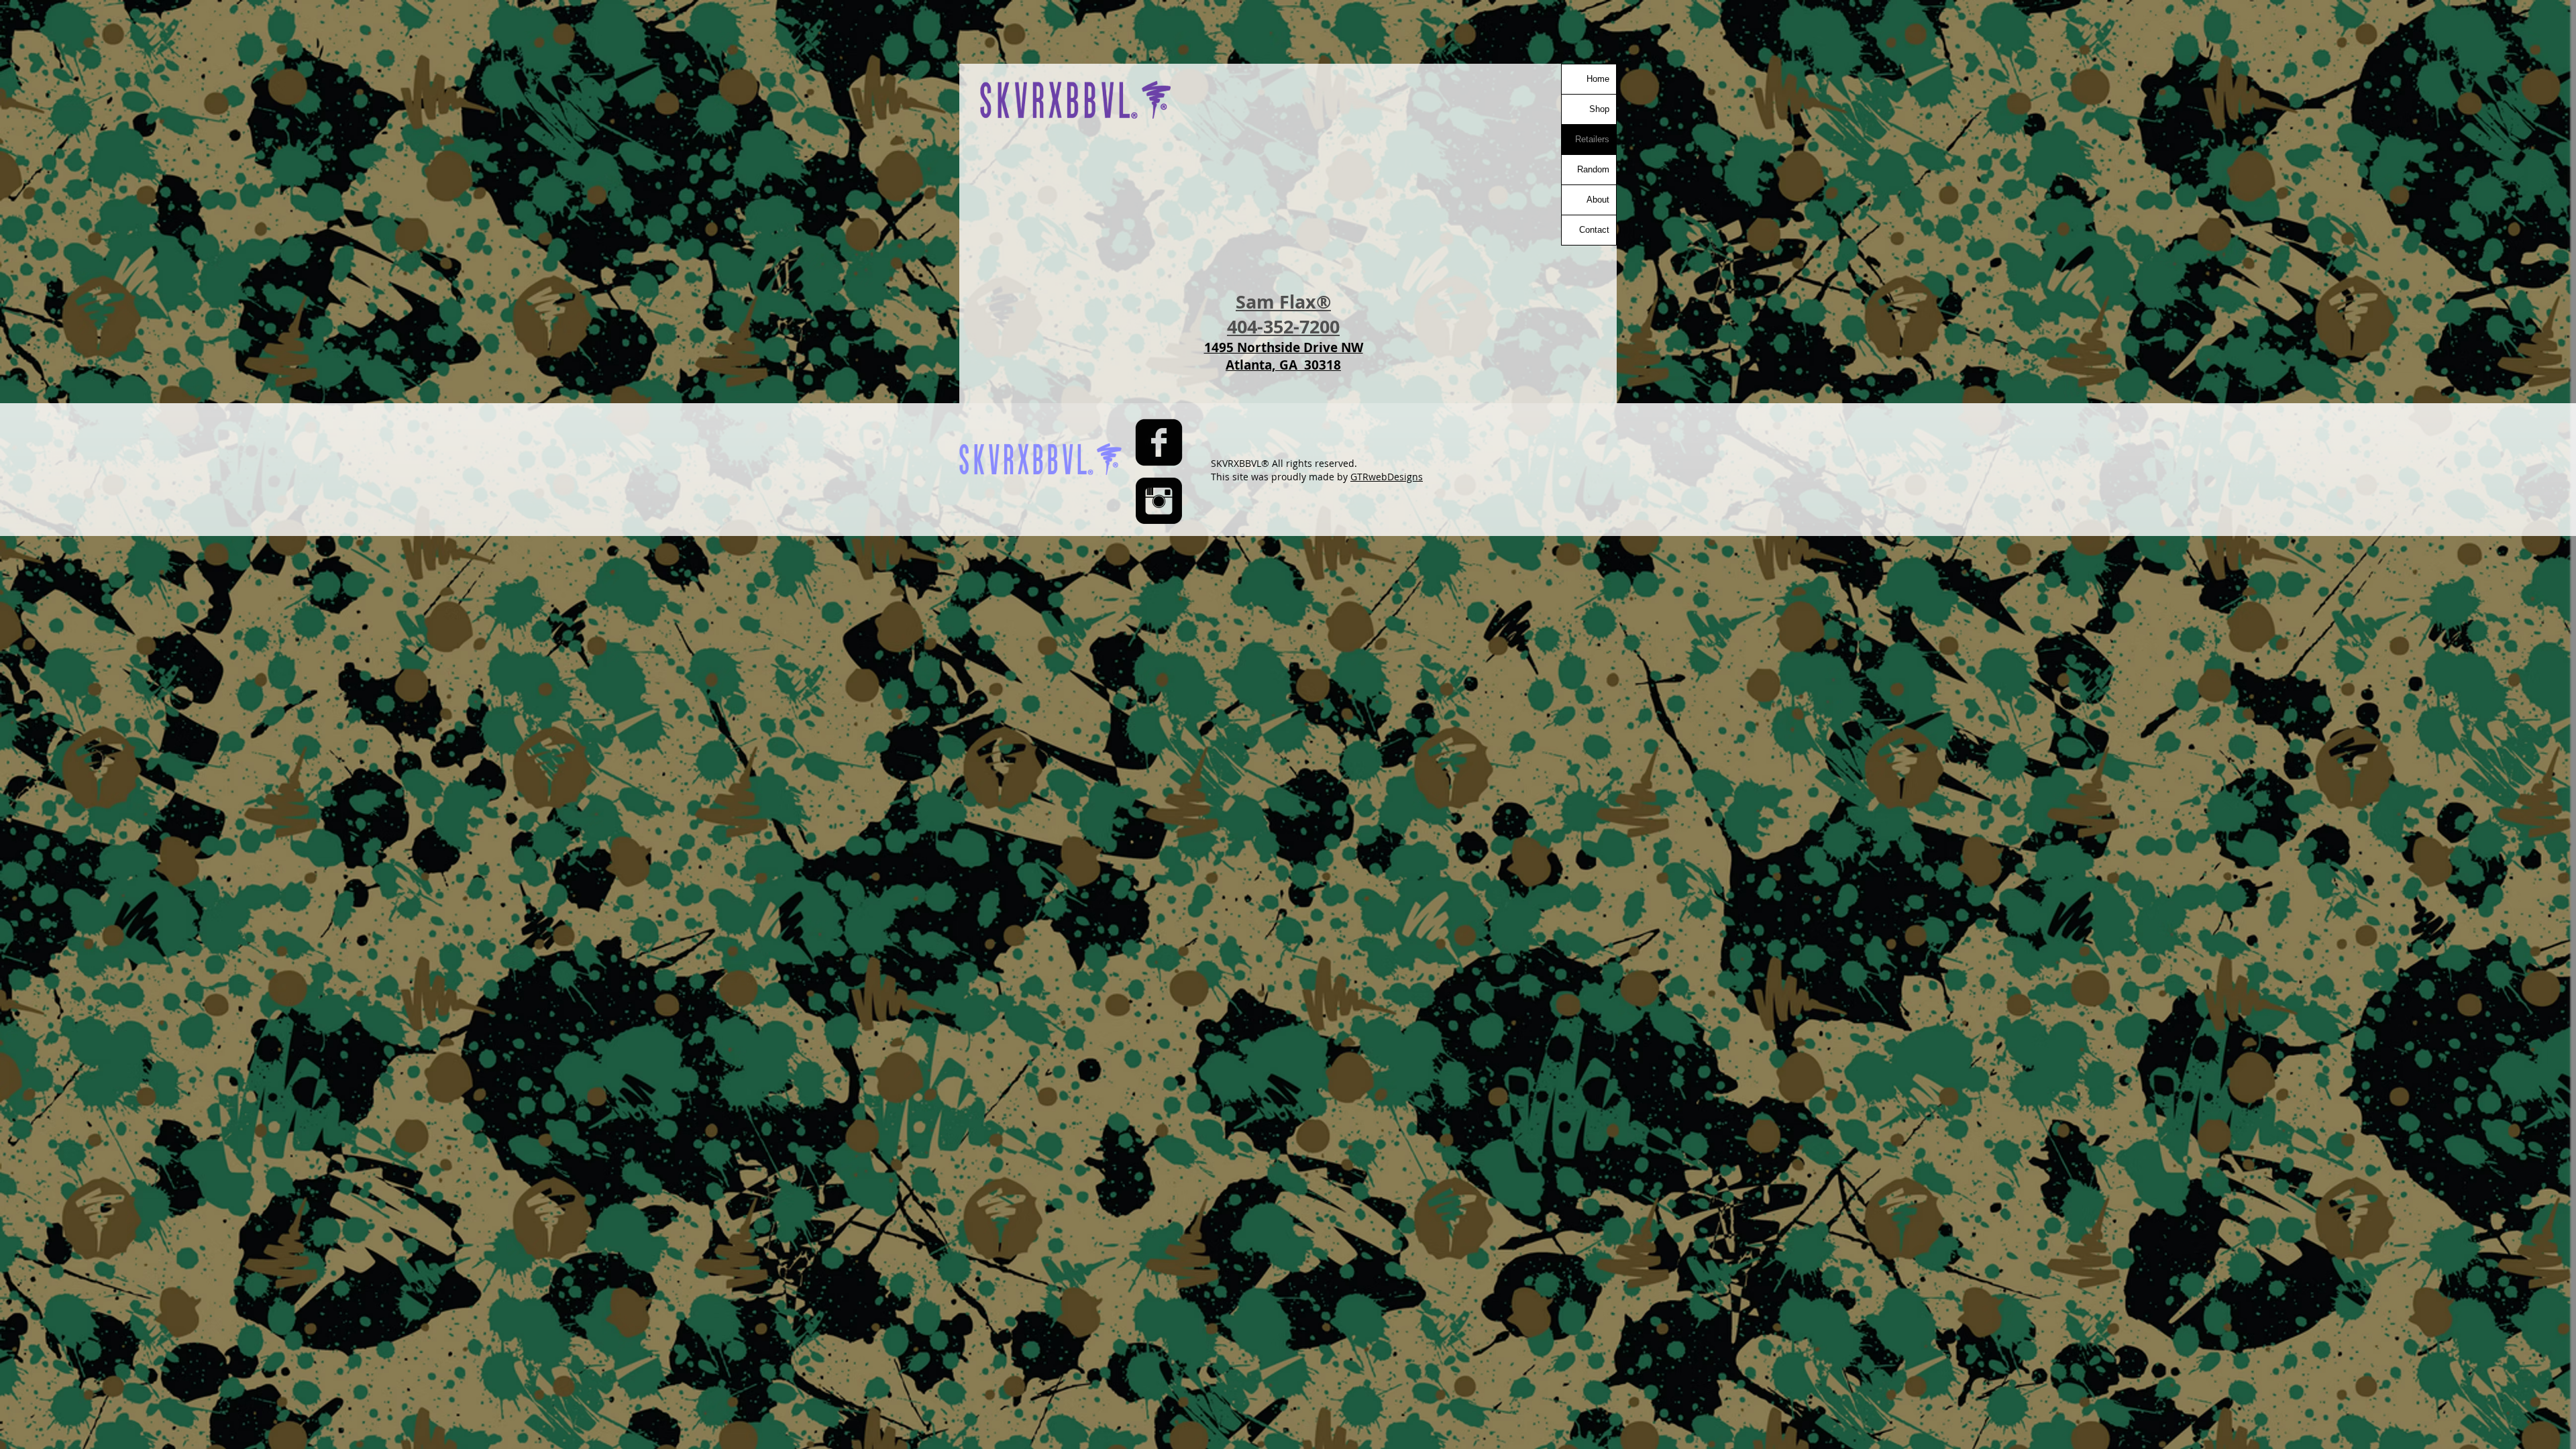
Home (1598, 79)
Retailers (1592, 139)
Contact (1594, 230)
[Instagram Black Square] (1159, 501)
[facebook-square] (1159, 442)
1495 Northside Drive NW (1284, 347)
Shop (1599, 109)
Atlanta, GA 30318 (1283, 365)
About (1598, 200)
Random (1593, 169)
